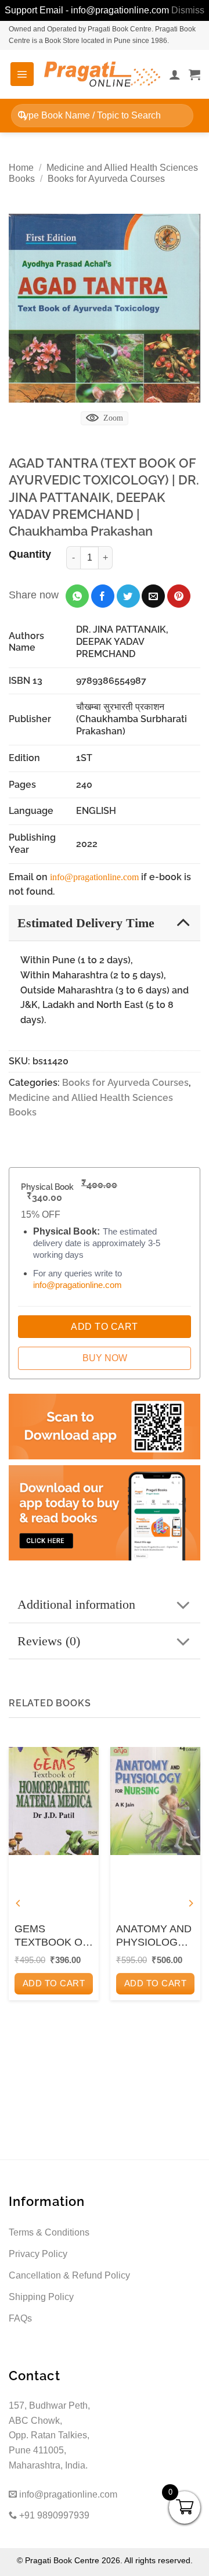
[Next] (190, 1904)
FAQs (20, 2318)
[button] (22, 74)
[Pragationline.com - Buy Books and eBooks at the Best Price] (102, 74)
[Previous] (19, 1904)
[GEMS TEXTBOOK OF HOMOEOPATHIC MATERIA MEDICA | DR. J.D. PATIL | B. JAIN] (54, 1801)
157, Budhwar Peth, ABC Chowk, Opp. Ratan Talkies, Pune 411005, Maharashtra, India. (49, 2435)
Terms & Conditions (49, 2232)
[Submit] (22, 115)
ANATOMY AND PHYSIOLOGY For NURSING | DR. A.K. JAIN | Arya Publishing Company (154, 1936)
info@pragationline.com (94, 877)
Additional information (76, 1604)
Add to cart (54, 1983)
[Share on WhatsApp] (77, 596)
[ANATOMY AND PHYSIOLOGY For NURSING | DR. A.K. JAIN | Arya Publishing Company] (155, 1801)
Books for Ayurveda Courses (106, 179)
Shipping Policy (41, 2297)
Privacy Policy (38, 2254)
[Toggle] (183, 922)
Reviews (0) (49, 1641)
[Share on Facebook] (103, 596)
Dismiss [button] (188, 10)
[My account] (175, 74)
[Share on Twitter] (128, 596)
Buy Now (105, 1358)
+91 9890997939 (53, 2515)
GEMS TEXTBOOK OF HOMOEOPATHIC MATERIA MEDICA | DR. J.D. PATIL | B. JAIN (54, 1936)
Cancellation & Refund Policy (69, 2275)
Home (21, 168)
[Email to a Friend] (153, 596)
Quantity (30, 554)
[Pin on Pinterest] (179, 596)
